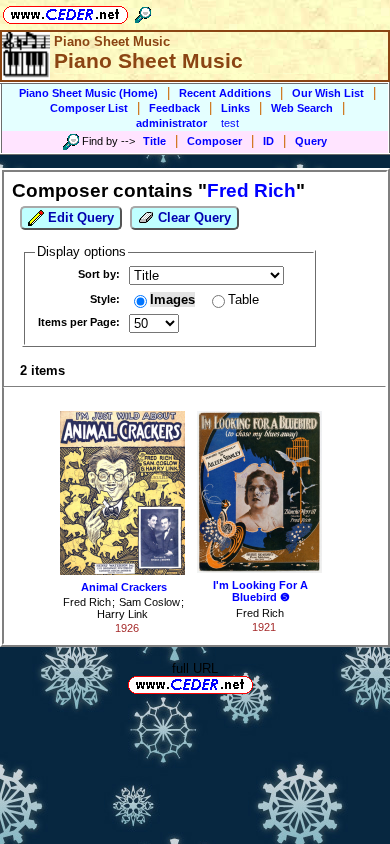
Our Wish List (328, 93)
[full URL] (261, 683)
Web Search (302, 108)
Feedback (174, 108)
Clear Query (192, 217)
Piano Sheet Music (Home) (88, 93)
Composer (214, 141)
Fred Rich (87, 602)
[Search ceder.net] (143, 11)
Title (154, 141)
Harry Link (122, 614)
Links (235, 108)
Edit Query (79, 217)
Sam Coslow (149, 602)
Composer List (89, 108)
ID (268, 141)
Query (311, 141)
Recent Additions (225, 93)
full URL (195, 668)
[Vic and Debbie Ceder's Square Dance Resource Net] (65, 11)
